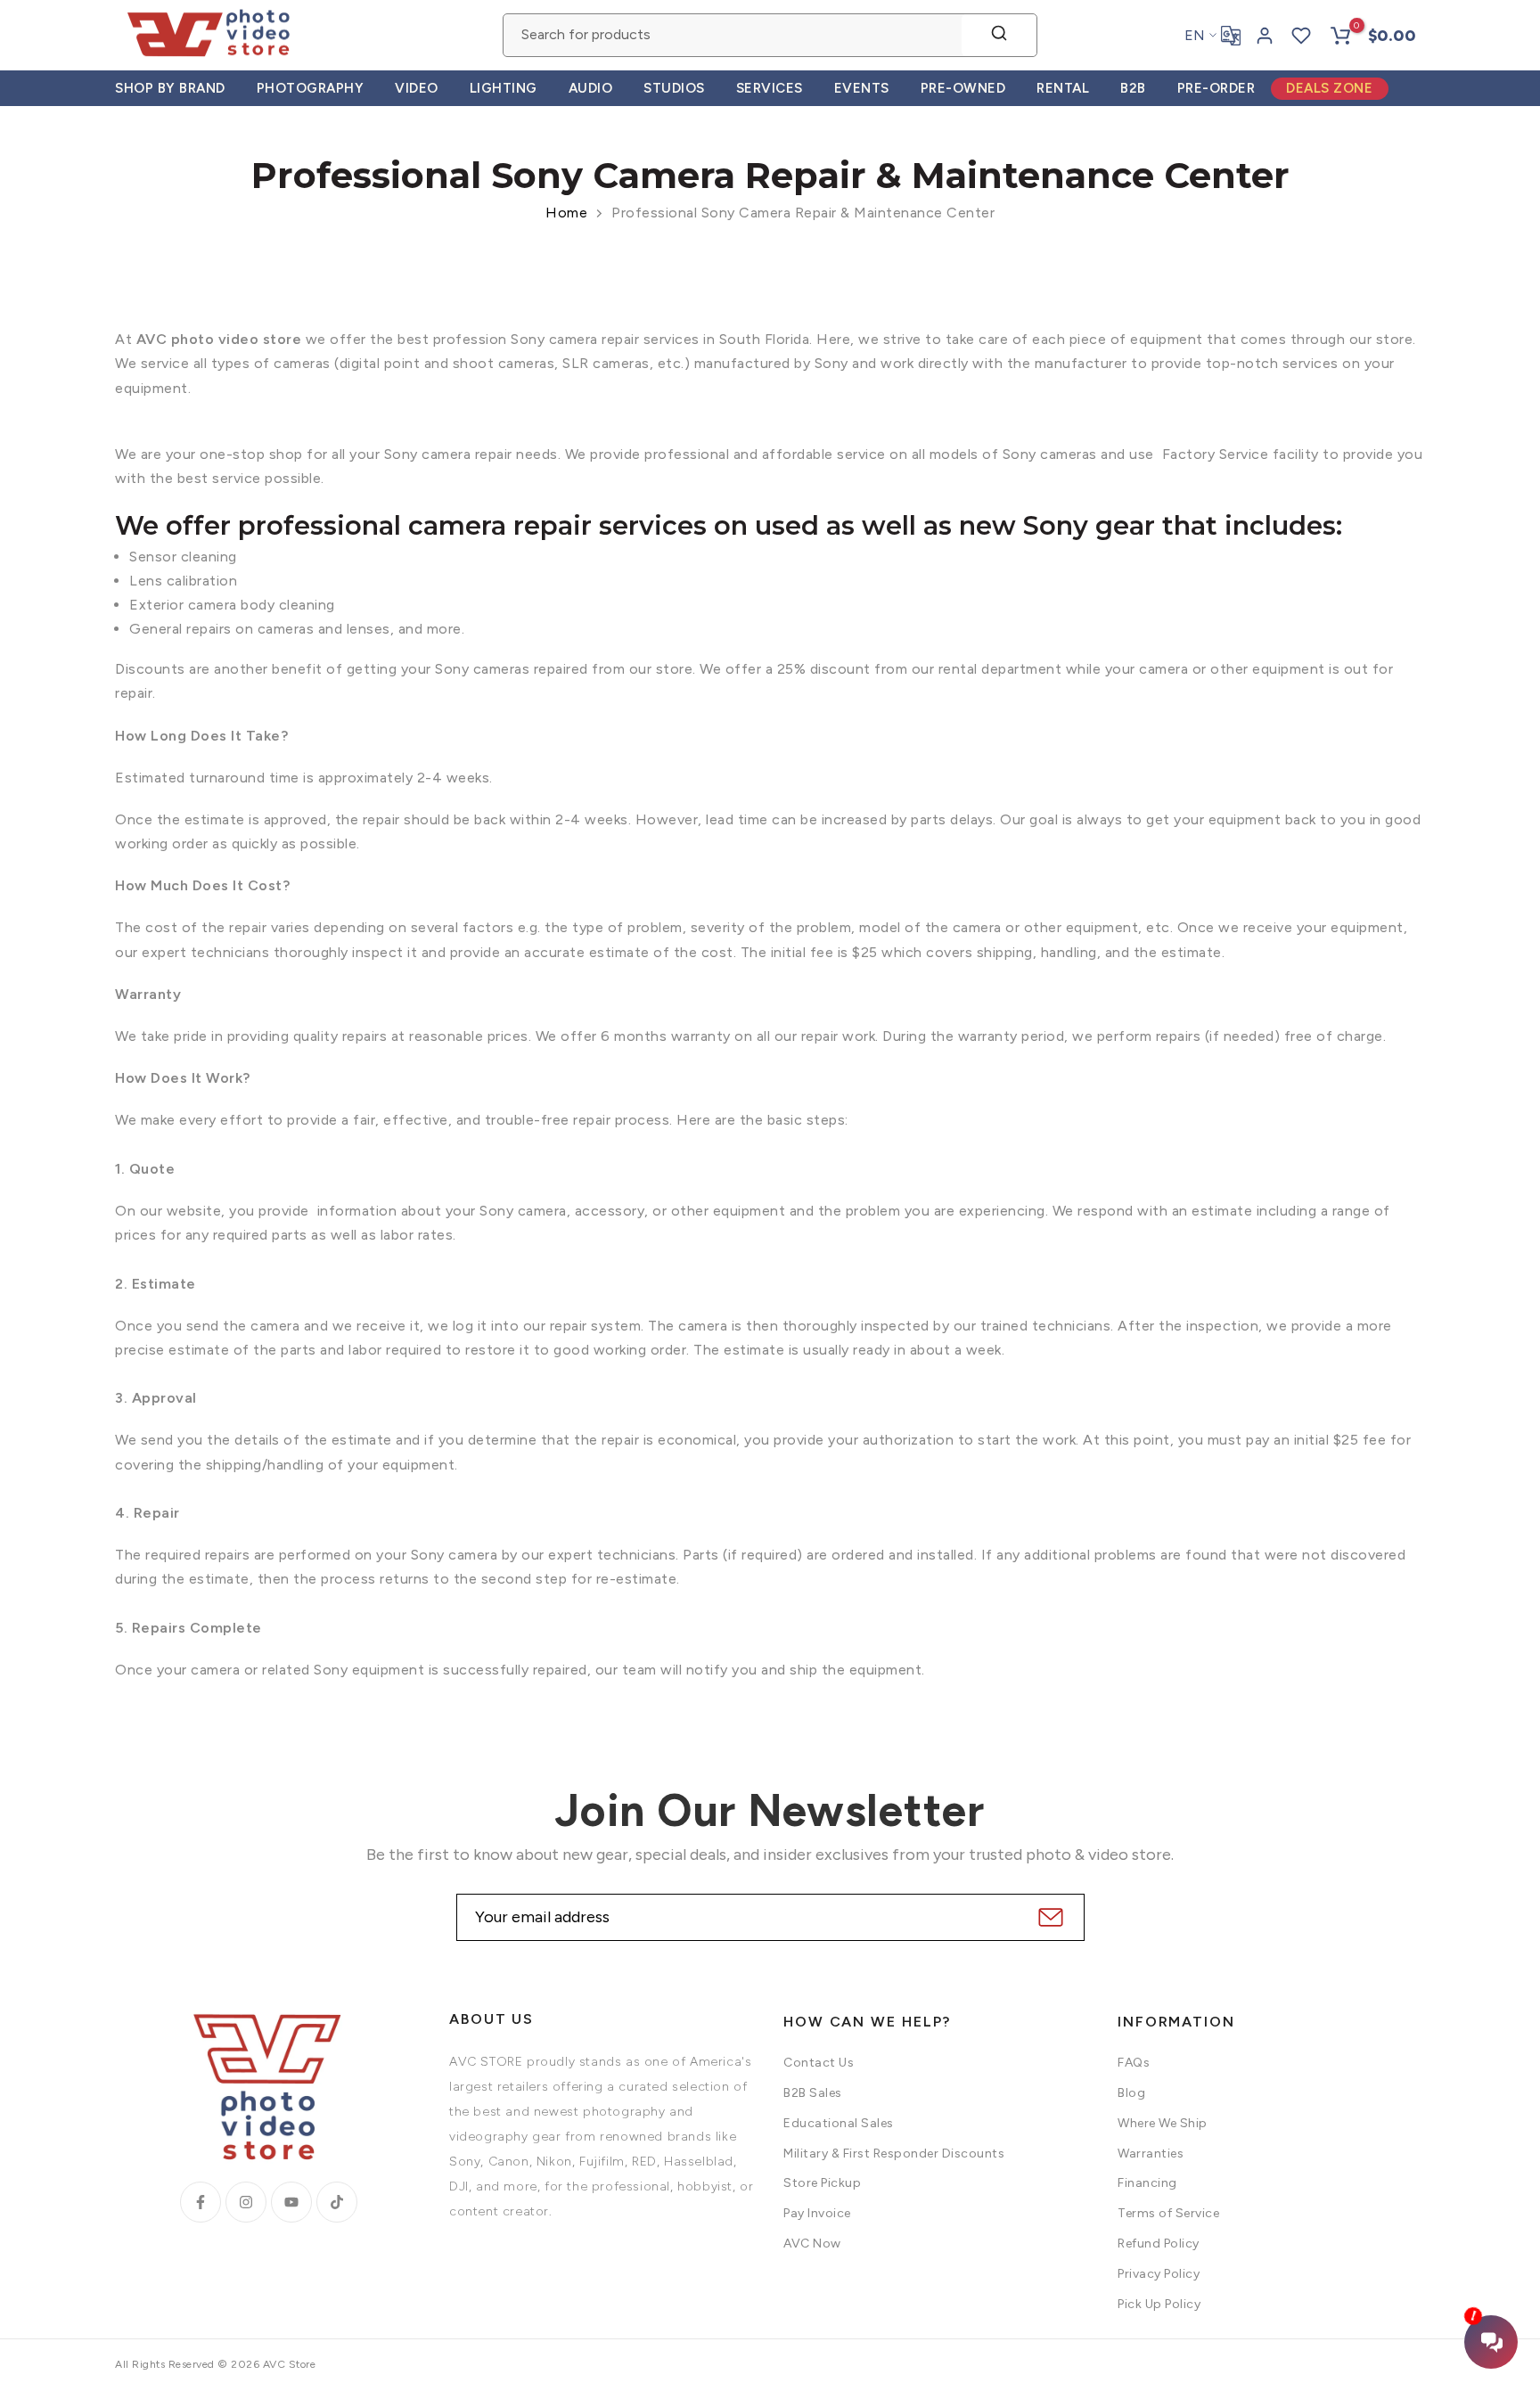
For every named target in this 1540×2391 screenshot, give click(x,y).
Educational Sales (839, 2123)
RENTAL (1063, 88)
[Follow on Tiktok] (337, 2202)
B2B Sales (813, 2093)
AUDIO (591, 88)
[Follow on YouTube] (291, 2202)
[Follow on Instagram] (246, 2202)
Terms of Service (1168, 2213)
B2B (1133, 88)
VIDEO (417, 88)
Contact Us (819, 2063)
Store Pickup (822, 2183)
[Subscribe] (1049, 1917)
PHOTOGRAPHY (311, 88)
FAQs (1134, 2063)
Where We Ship (1163, 2123)
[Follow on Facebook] (201, 2202)
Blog (1131, 2093)
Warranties (1151, 2154)
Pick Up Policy (1159, 2304)
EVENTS (862, 88)
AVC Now (812, 2244)
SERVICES (770, 88)
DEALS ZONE (1329, 88)
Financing (1147, 2183)
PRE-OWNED (963, 88)
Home (566, 213)
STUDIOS (674, 88)
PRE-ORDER (1216, 88)
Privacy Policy (1159, 2274)
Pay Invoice (817, 2213)
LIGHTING (504, 88)
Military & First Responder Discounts (894, 2154)
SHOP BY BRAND (170, 88)
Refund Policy (1159, 2244)
